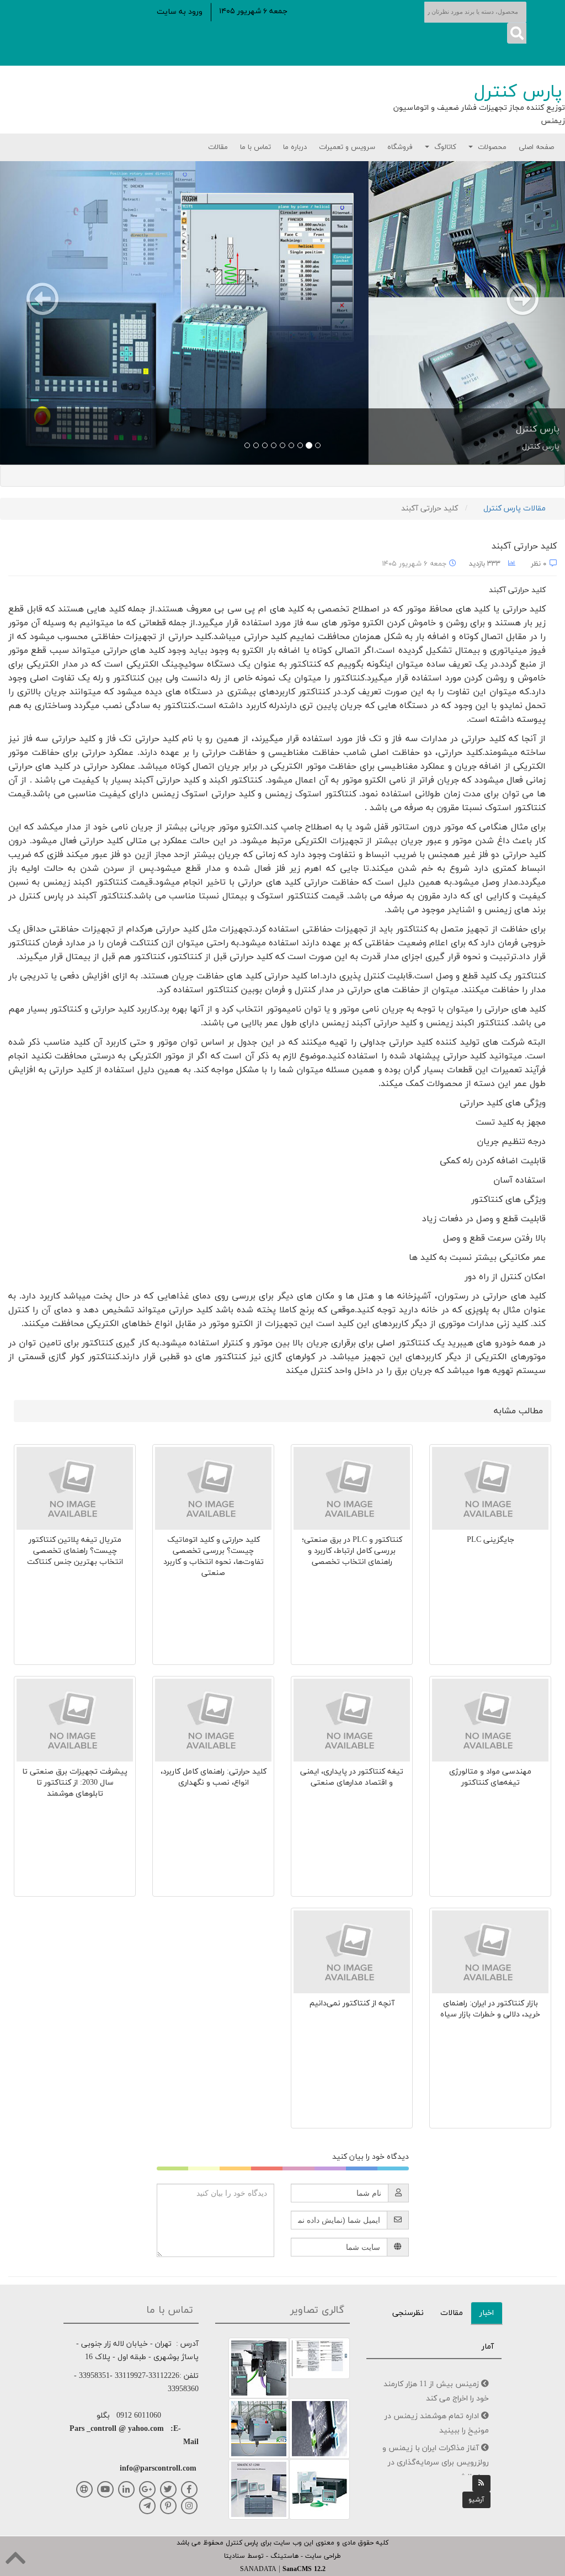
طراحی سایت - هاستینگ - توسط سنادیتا (282, 2556)
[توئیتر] (168, 2489)
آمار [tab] (488, 2347)
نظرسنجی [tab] (408, 2313)
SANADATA (258, 2569)
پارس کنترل (518, 92)
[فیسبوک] (189, 2489)
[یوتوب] (105, 2489)
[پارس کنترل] (282, 313)
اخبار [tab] (487, 2313)
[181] (319, 2357)
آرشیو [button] (476, 2500)
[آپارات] (84, 2489)
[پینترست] (168, 2506)
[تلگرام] (147, 2506)
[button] (180, 12)
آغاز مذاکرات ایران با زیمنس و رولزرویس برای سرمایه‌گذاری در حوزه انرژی (436, 2463)
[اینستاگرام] (189, 2506)
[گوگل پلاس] (147, 2489)
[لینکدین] (126, 2489)
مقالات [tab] (452, 2313)
